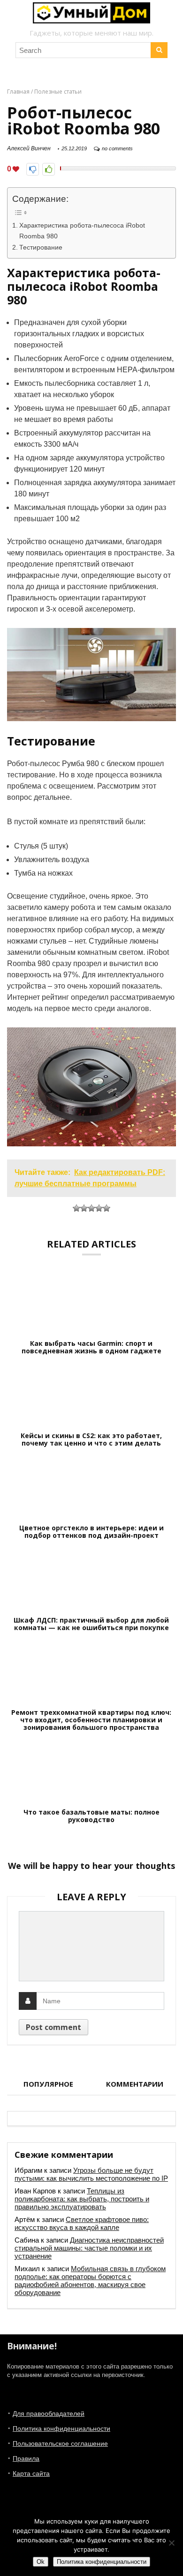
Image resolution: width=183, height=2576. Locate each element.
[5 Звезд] (107, 1208)
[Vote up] (49, 169)
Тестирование (41, 247)
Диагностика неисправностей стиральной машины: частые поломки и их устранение (89, 2248)
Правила (26, 2458)
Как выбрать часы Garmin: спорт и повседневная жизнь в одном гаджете (91, 1347)
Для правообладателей (49, 2414)
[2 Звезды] (84, 1208)
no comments (117, 148)
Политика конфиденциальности (61, 2428)
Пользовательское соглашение (60, 2443)
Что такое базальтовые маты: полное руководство (91, 1816)
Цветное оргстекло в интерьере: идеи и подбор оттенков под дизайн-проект (91, 1532)
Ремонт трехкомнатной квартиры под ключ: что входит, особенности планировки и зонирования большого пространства (91, 1720)
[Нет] (171, 2543)
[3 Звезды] (91, 1208)
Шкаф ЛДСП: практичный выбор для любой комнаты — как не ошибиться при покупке (91, 1624)
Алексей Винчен (29, 148)
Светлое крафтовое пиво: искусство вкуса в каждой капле (82, 2223)
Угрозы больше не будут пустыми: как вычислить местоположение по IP (91, 2174)
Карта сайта (31, 2473)
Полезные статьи (58, 92)
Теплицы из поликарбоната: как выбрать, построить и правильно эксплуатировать (82, 2199)
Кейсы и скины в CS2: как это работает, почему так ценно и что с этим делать (91, 1439)
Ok (41, 2562)
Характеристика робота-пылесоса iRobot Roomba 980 (82, 231)
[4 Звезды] (99, 1208)
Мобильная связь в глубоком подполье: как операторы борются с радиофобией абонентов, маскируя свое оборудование (90, 2281)
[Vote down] (33, 169)
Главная (18, 92)
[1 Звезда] (76, 1208)
